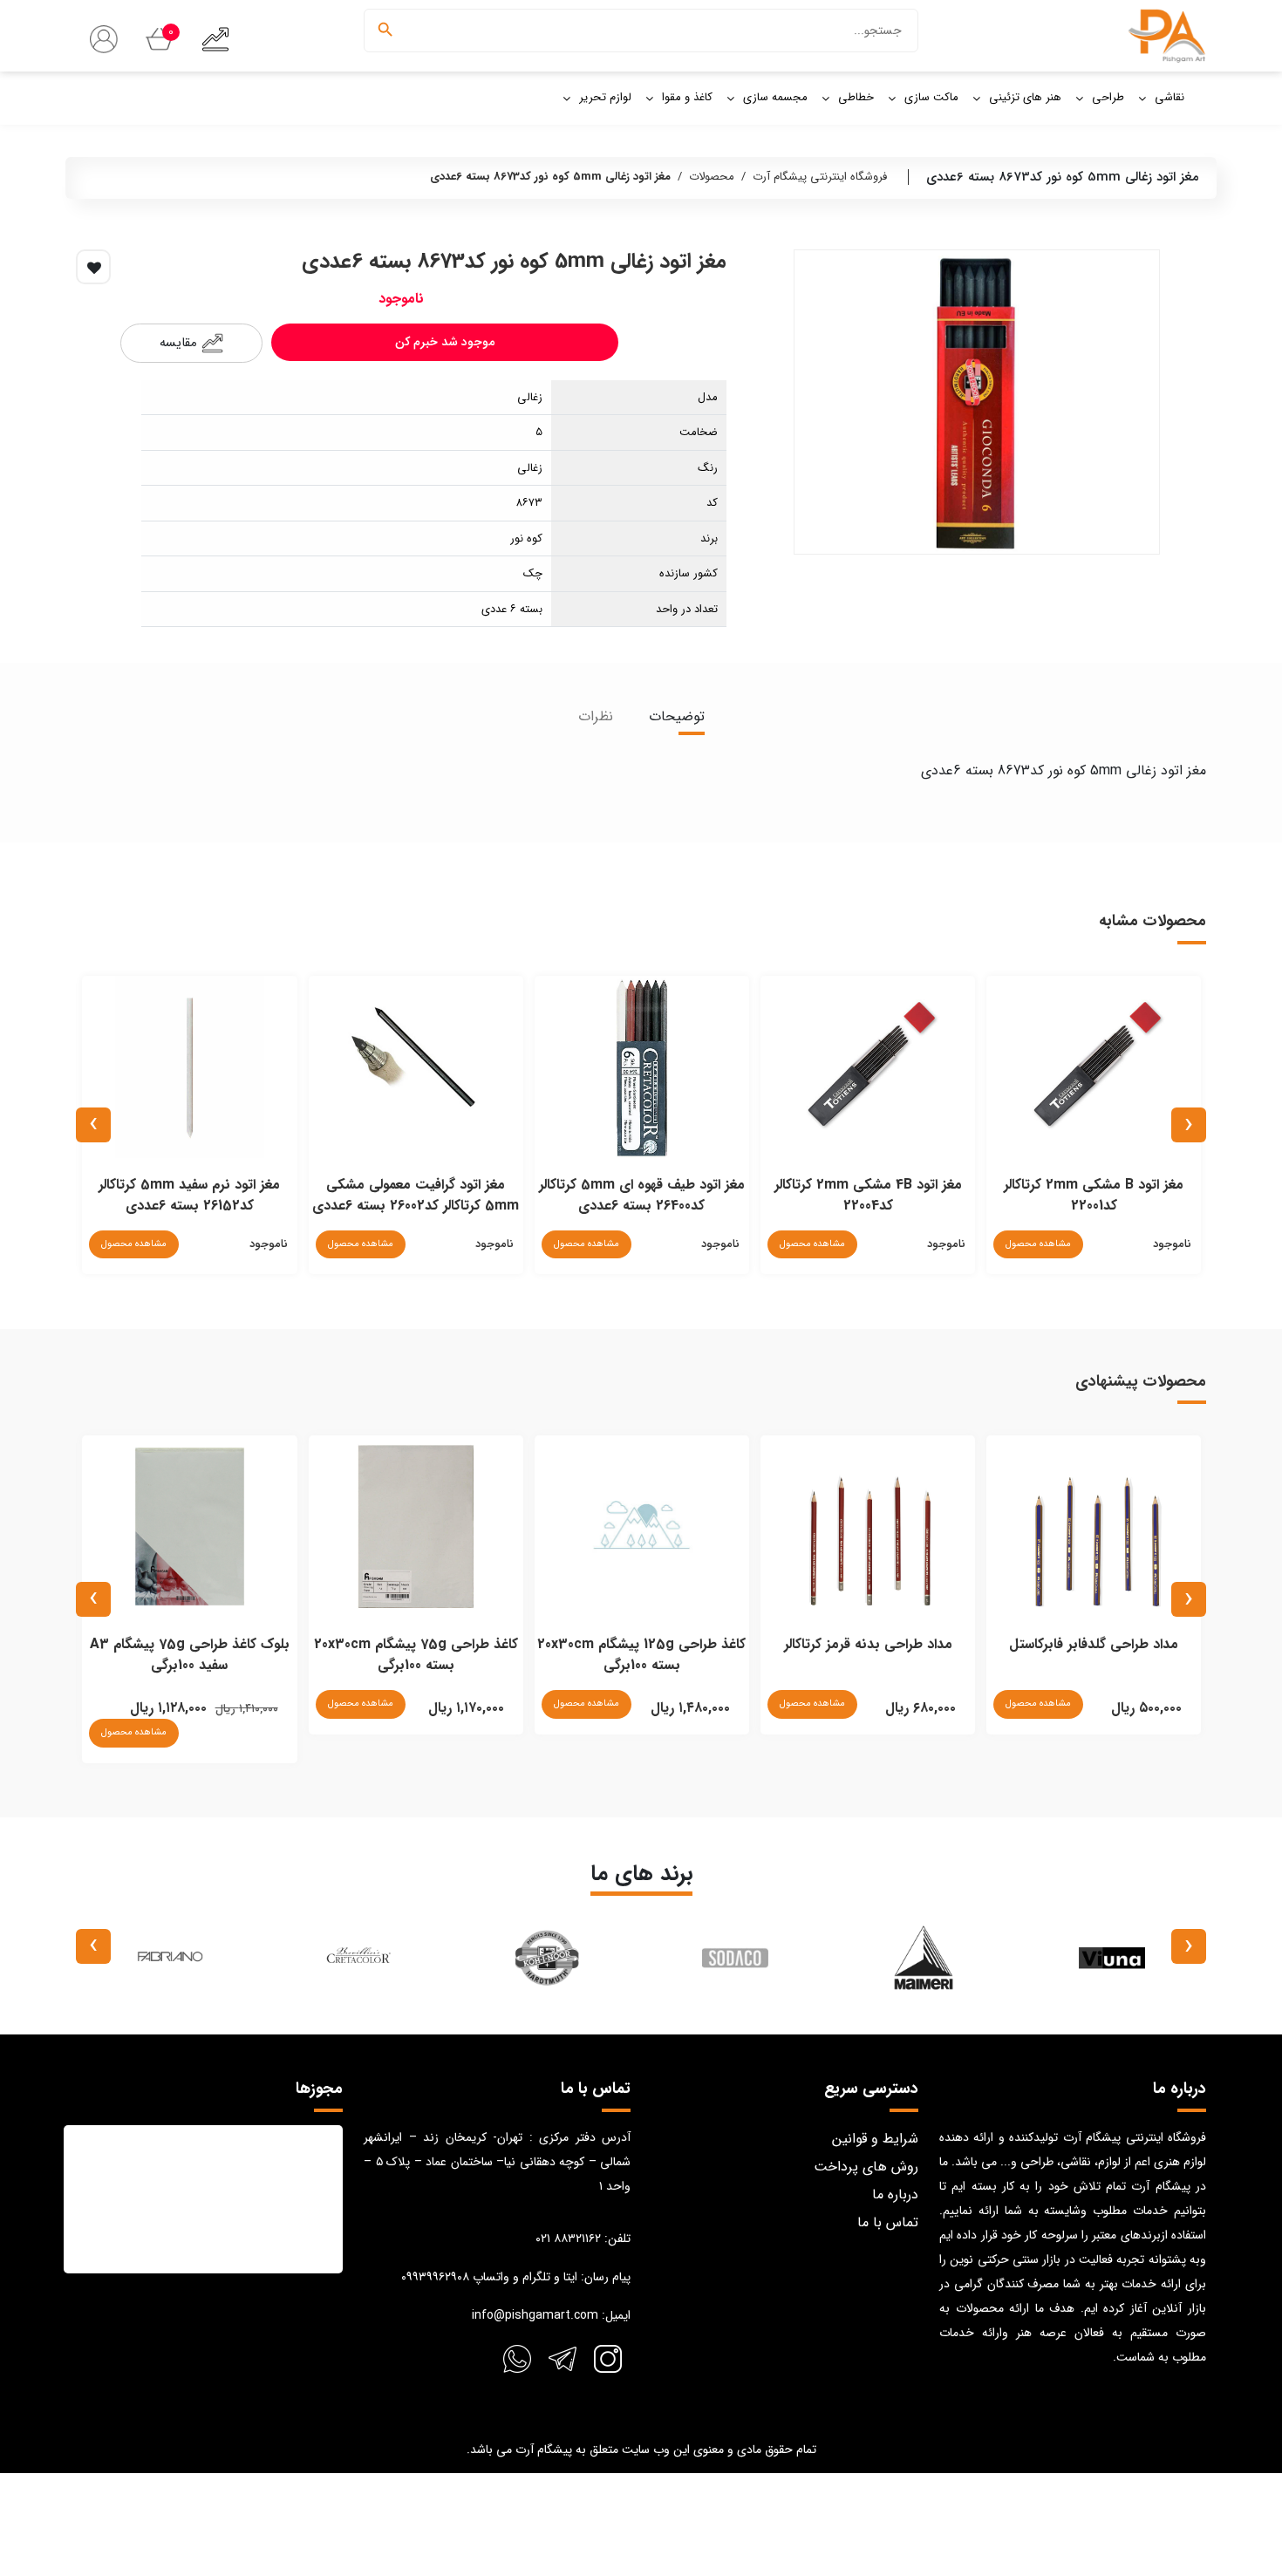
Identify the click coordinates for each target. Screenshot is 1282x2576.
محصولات (712, 177)
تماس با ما (888, 2222)
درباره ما (895, 2194)
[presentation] (1189, 1125)
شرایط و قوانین (875, 2139)
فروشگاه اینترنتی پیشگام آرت (820, 177)
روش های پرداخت (866, 2167)
